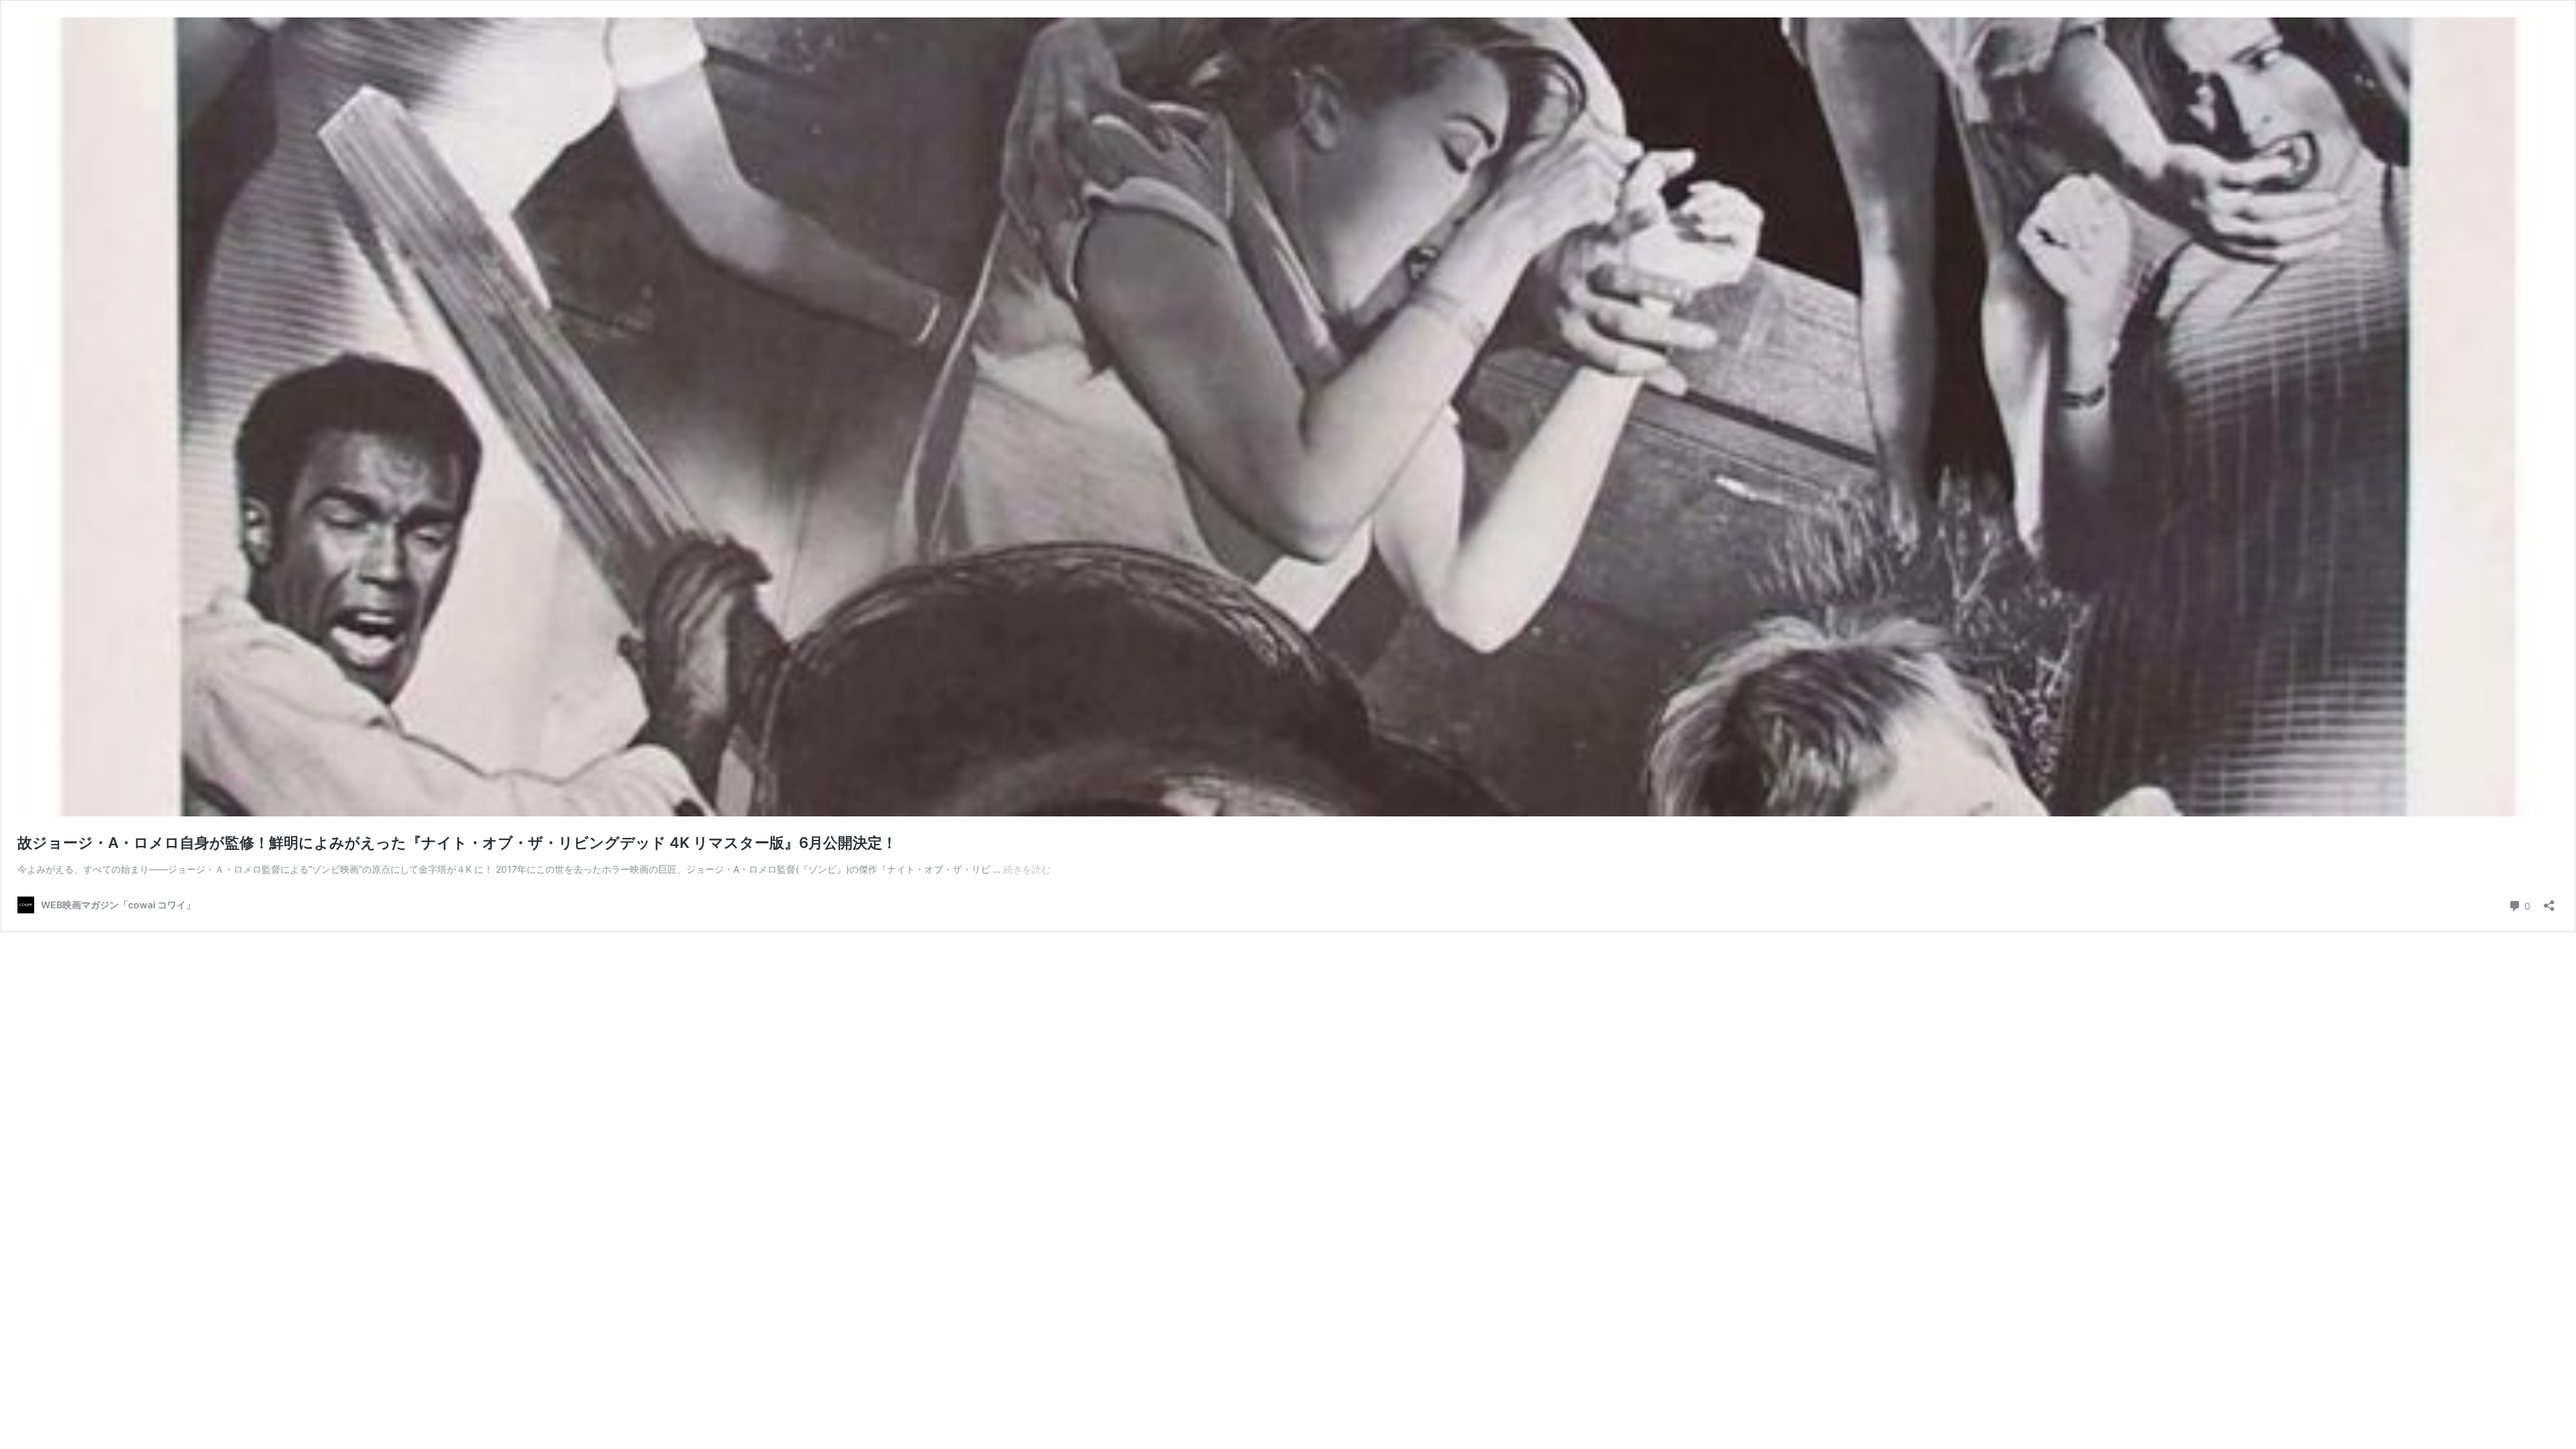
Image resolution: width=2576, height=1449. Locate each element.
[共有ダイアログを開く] (2549, 901)
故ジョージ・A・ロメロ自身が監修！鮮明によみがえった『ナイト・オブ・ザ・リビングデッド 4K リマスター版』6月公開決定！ (457, 843)
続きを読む (1027, 869)
